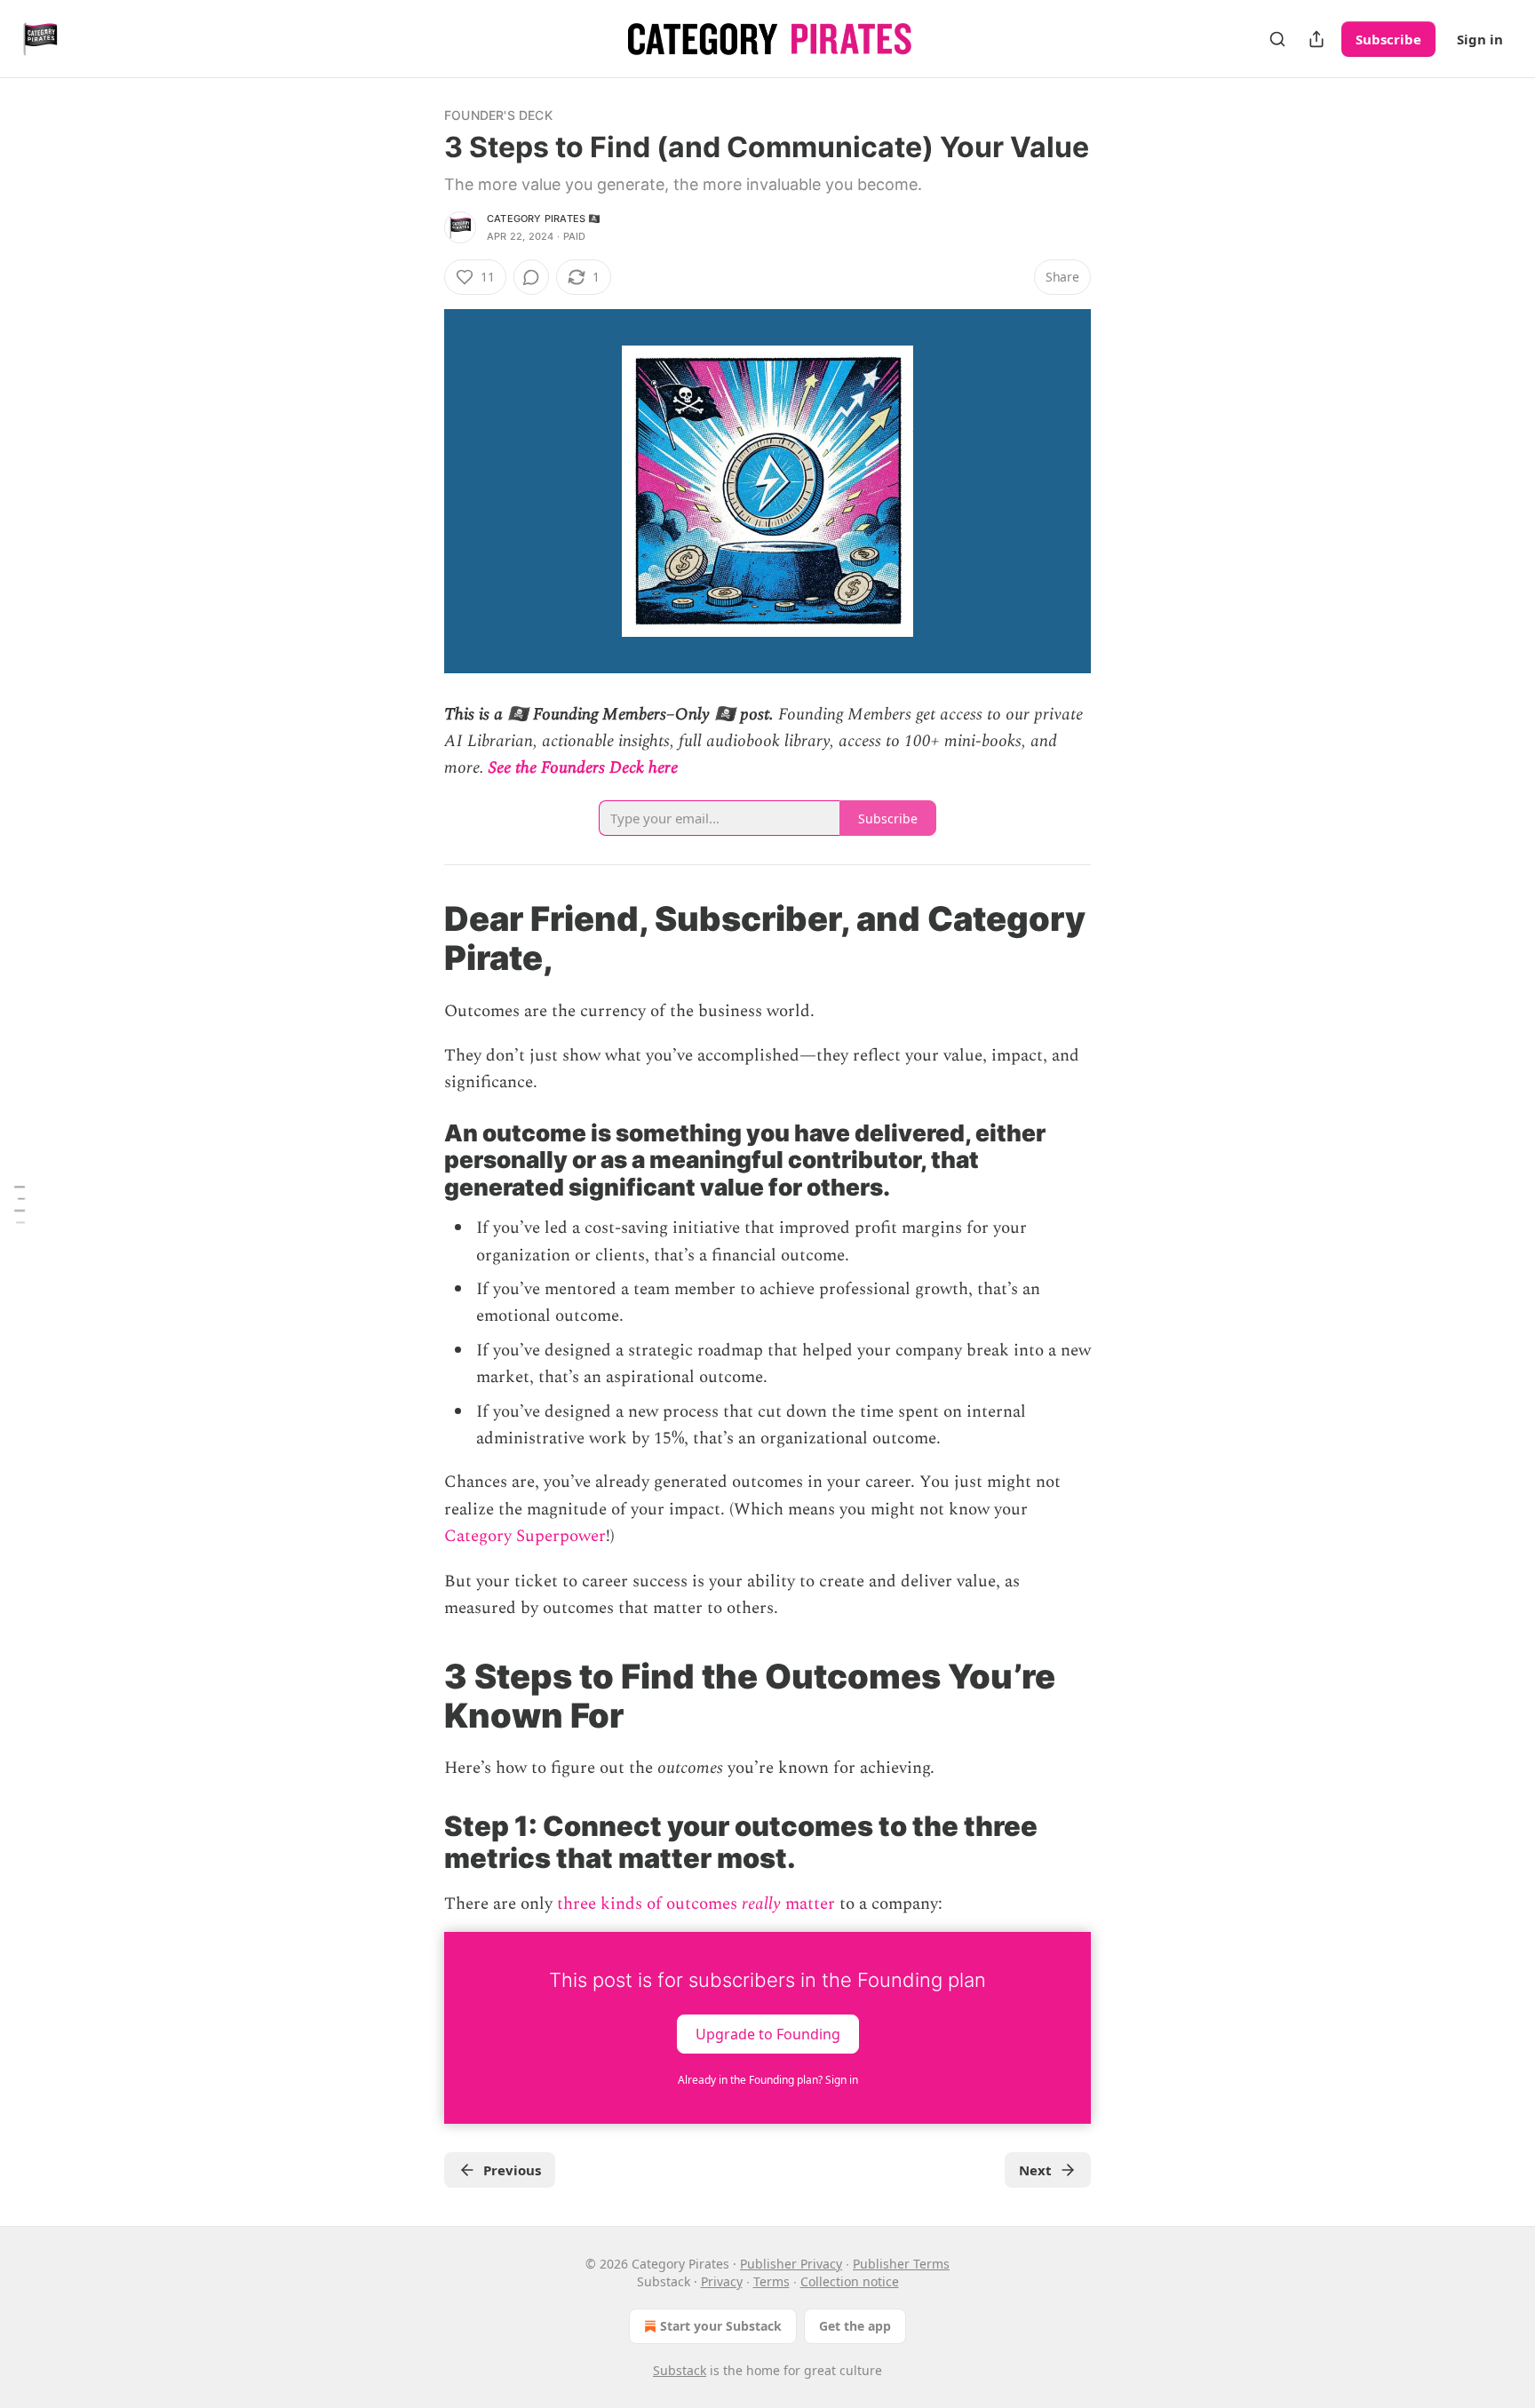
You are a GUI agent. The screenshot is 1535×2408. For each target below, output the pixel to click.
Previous (512, 2170)
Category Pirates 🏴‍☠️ (544, 219)
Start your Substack (721, 2326)
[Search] (1277, 39)
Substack (680, 2370)
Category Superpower (525, 1536)
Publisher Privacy (791, 2264)
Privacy (722, 2281)
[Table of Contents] (20, 1204)
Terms (771, 2281)
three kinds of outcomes (647, 1904)
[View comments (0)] (531, 277)
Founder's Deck (498, 115)
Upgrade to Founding (768, 2034)
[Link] (419, 938)
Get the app (855, 2326)
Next (1035, 2170)
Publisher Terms (901, 2264)
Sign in (1480, 39)
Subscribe (1388, 39)
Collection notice (850, 2281)
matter (810, 1904)
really (761, 1904)
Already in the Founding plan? (768, 2080)
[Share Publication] (1316, 39)
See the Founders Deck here (583, 768)
